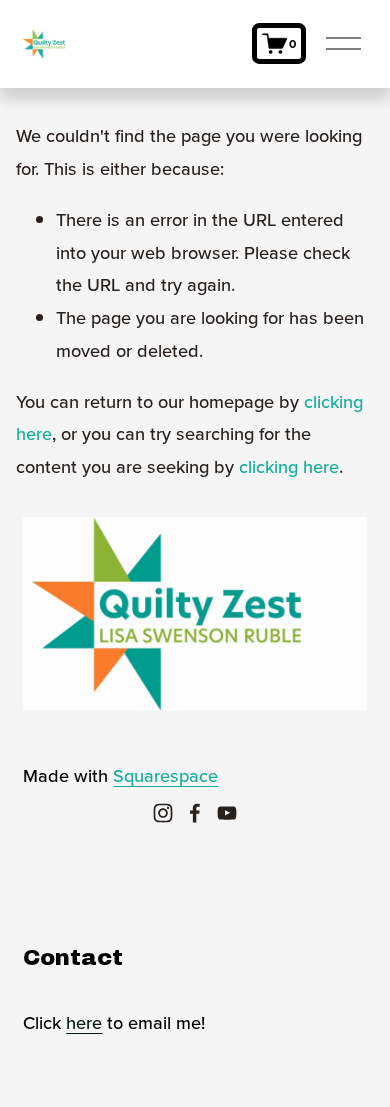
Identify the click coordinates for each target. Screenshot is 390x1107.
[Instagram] (163, 813)
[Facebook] (195, 813)
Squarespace (165, 775)
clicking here (289, 466)
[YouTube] (227, 813)
